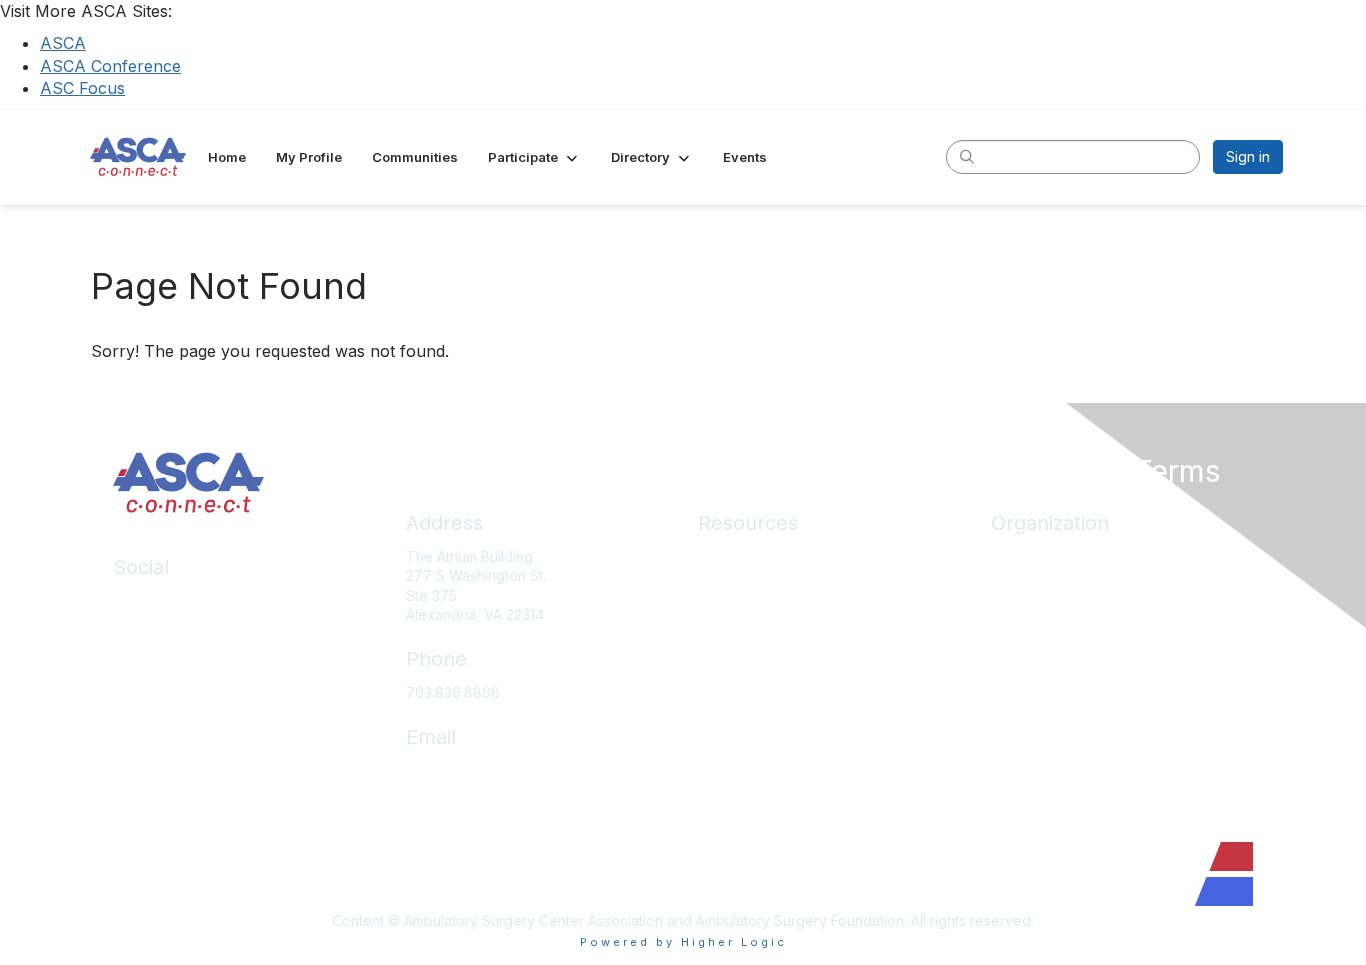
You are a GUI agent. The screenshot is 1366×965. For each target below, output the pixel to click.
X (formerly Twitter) (177, 659)
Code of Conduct (755, 733)
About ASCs (737, 674)
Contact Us (1027, 704)
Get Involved (1033, 644)
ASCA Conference (110, 66)
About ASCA (1031, 556)
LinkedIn (140, 600)
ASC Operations (750, 585)
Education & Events (761, 615)
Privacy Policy (744, 763)
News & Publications (764, 704)
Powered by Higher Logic (683, 942)
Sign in (1248, 156)
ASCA (63, 43)
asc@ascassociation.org (486, 770)
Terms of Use (742, 792)
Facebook (147, 630)
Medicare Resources (767, 556)
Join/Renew (1030, 585)
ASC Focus (82, 88)
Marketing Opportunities (1070, 674)
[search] (967, 156)
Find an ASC (1031, 615)
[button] (534, 157)
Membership (739, 644)
